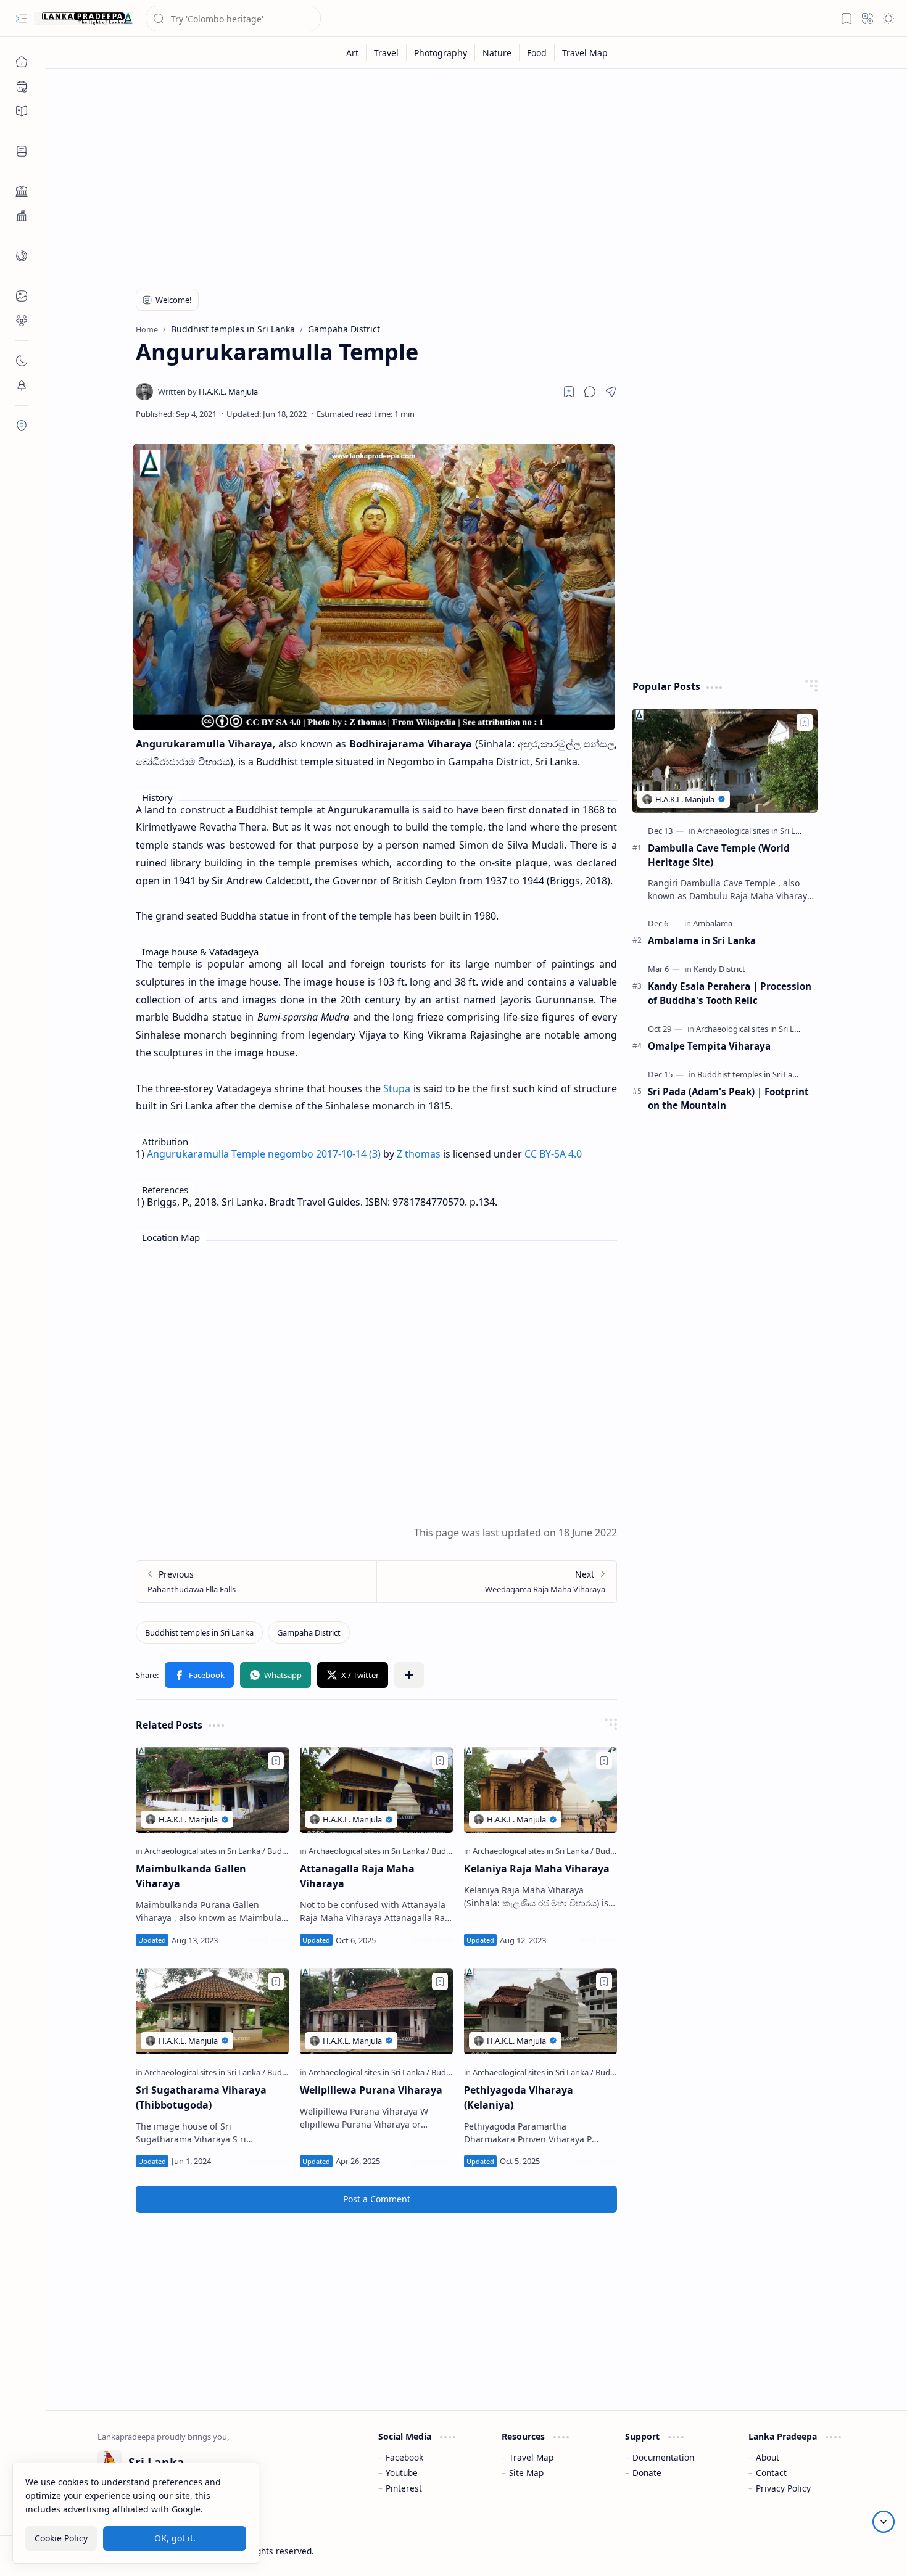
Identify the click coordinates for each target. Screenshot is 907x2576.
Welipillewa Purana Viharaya (371, 2090)
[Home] (22, 62)
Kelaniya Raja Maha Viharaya (537, 1869)
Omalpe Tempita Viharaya (709, 1046)
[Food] (537, 53)
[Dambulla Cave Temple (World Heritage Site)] (725, 761)
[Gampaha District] (309, 1632)
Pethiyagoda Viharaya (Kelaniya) (519, 2097)
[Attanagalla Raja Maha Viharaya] (376, 1790)
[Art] (353, 53)
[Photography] (441, 53)
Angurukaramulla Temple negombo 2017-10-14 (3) (264, 1154)
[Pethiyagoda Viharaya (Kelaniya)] (540, 2011)
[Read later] (569, 392)
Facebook (404, 2457)
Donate (647, 2473)
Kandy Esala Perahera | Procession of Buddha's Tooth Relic (730, 993)
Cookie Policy (61, 2538)
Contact (771, 2473)
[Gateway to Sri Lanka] (83, 19)
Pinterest (404, 2488)
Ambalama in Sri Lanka (702, 940)
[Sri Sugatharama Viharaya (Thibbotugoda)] (212, 2011)
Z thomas (419, 1154)
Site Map (526, 2473)
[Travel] (387, 53)
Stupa (397, 1088)
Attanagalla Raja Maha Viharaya (357, 1876)
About (768, 2457)
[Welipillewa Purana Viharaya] (376, 2011)
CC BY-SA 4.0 (553, 1154)
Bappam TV (834, 2551)
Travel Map (531, 2457)
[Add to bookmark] (276, 1761)
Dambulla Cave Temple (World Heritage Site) (719, 855)
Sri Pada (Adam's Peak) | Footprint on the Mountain (728, 1099)
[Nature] (497, 53)
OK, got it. (175, 2538)
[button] (22, 19)
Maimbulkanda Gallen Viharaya (191, 1876)
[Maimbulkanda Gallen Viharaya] (212, 1790)
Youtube (402, 2473)
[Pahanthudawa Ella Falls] (256, 1582)
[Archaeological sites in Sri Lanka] (205, 1851)
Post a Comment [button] (377, 2199)
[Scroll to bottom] (884, 2522)
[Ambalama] (713, 923)
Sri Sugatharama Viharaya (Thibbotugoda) (201, 2097)
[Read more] (269, 1940)
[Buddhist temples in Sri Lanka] (199, 1632)
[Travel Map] (585, 53)
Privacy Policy (783, 2488)
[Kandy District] (719, 969)
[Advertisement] (468, 174)
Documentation (663, 2457)
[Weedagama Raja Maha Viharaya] (496, 1582)
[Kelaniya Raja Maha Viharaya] (540, 1790)
